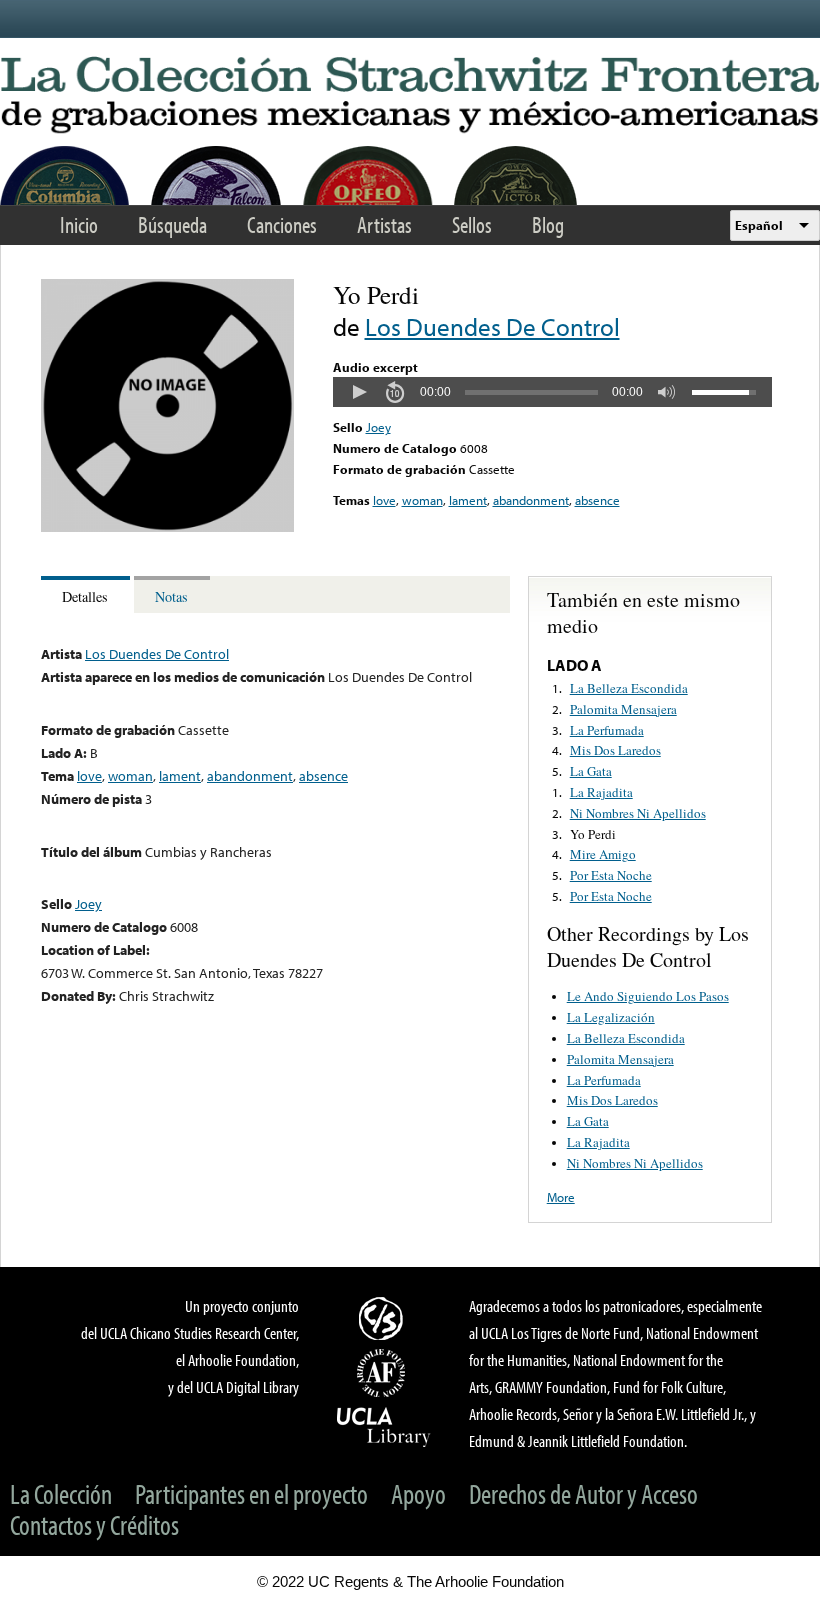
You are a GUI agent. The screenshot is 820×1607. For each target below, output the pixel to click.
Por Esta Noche (611, 875)
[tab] (87, 594)
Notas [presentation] (171, 596)
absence (597, 500)
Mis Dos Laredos (615, 750)
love (384, 500)
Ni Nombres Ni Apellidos (638, 813)
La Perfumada (607, 730)
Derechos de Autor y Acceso (583, 1493)
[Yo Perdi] (167, 527)
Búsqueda (172, 224)
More (561, 1197)
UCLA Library (384, 1426)
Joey (378, 427)
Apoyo (418, 1493)
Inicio (79, 224)
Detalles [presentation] (85, 596)
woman (422, 500)
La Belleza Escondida (629, 688)
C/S (384, 1318)
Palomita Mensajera (623, 709)
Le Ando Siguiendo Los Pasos (648, 996)
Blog (548, 224)
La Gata (591, 771)
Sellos (472, 224)
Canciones (282, 224)
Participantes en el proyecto (251, 1493)
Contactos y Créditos (94, 1524)
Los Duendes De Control (492, 326)
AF (384, 1373)
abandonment (531, 500)
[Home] (410, 96)
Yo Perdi (593, 834)
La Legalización (611, 1017)
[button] (359, 392)
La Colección (61, 1493)
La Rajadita (601, 792)
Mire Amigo (603, 854)
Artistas (384, 224)
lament (468, 500)
